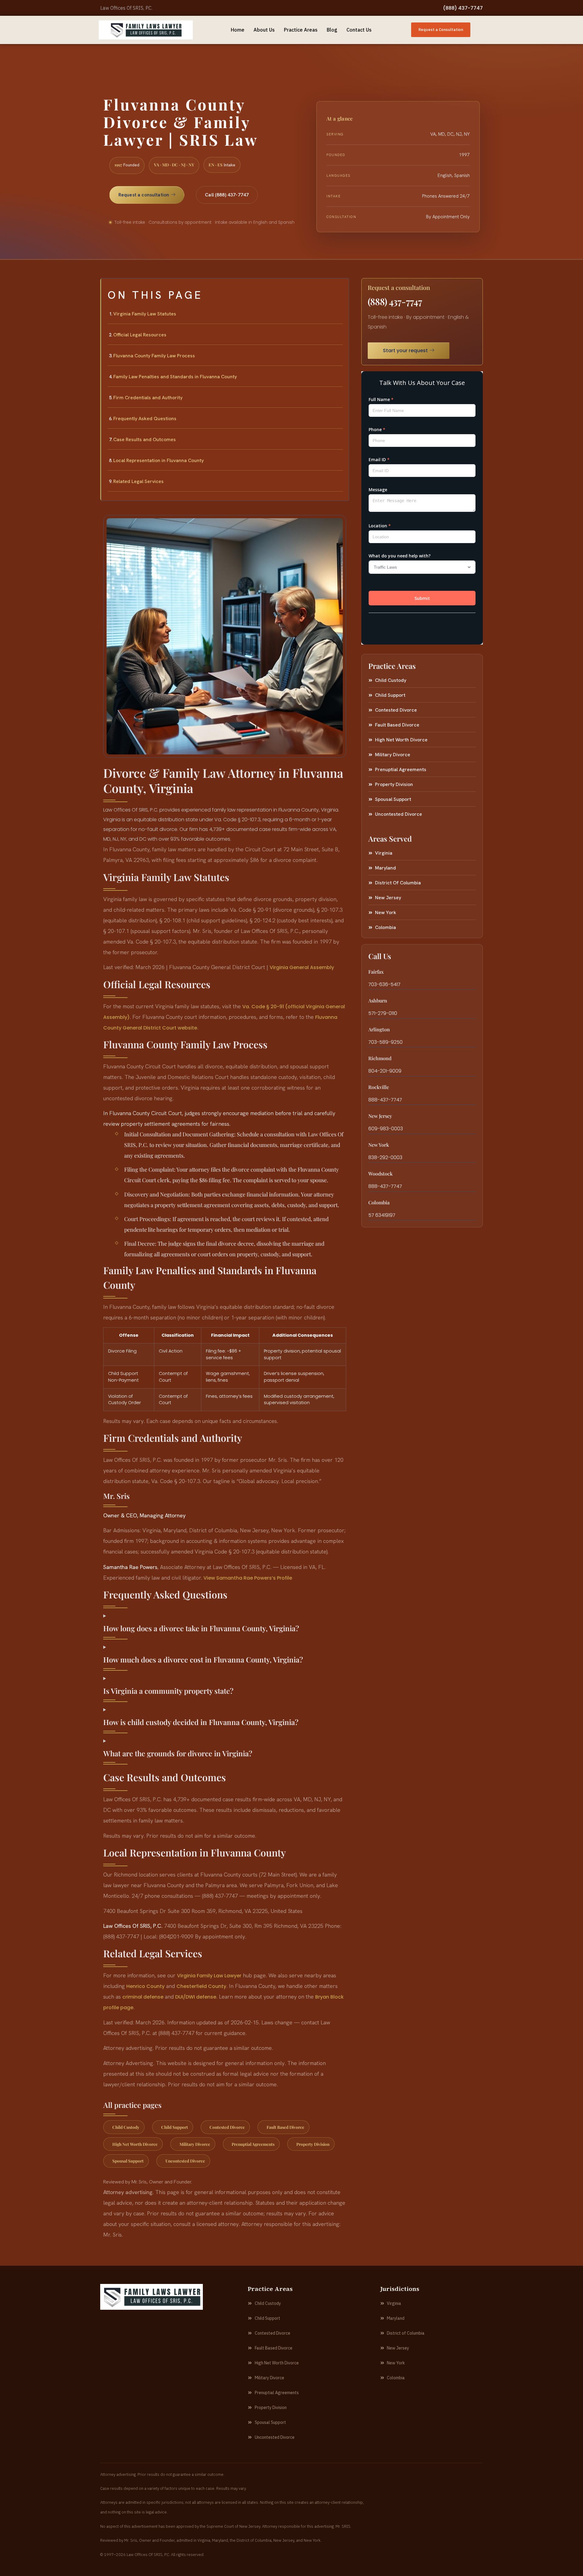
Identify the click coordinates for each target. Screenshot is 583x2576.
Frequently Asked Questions (145, 419)
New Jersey (380, 1116)
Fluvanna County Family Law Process (154, 356)
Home (238, 30)
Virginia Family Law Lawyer (209, 1976)
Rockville (379, 1087)
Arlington (379, 1029)
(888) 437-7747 (463, 8)
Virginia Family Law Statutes (145, 314)
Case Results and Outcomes (145, 439)
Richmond (380, 1058)
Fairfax (376, 972)
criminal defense (143, 1997)
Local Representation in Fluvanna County (159, 460)
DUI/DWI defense (196, 1997)
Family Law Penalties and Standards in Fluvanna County (175, 377)
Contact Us (359, 30)
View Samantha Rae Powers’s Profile (248, 1578)
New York (379, 1145)
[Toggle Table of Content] (341, 288)
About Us (264, 30)
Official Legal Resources (140, 335)
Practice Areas (301, 30)
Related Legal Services (138, 481)
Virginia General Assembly (302, 967)
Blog (332, 30)
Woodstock (380, 1174)
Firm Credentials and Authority (148, 398)
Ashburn (378, 1000)
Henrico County (145, 1986)
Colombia (379, 1202)
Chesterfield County (201, 1986)
